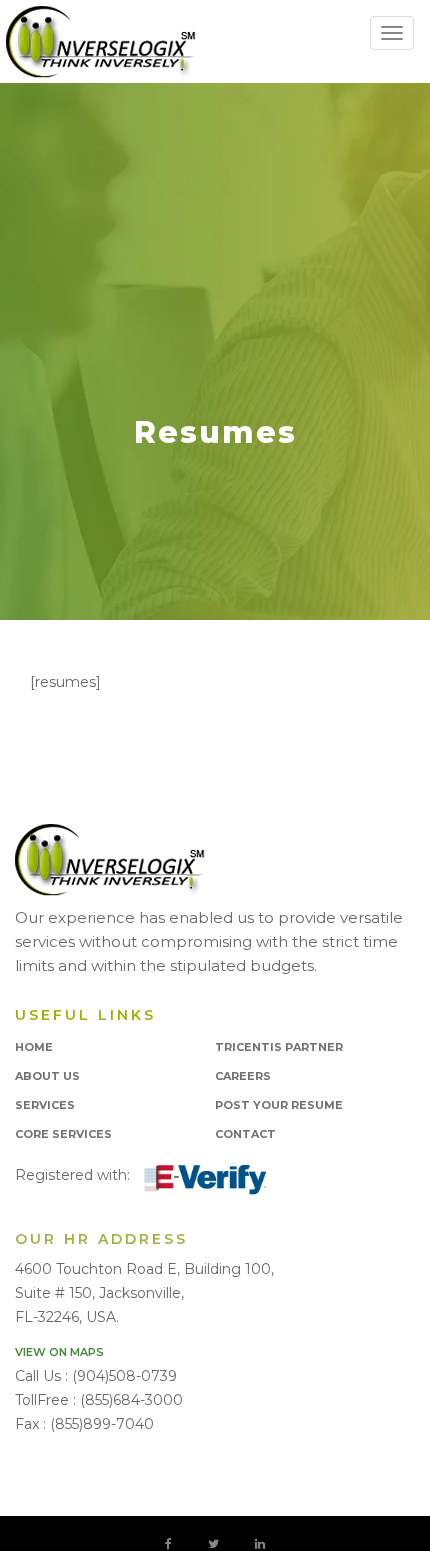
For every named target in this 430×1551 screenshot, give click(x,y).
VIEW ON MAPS (59, 1352)
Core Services (63, 1134)
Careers (243, 1076)
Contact (245, 1134)
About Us (47, 1076)
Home (34, 1047)
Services (45, 1105)
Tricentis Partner (279, 1047)
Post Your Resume (279, 1105)
